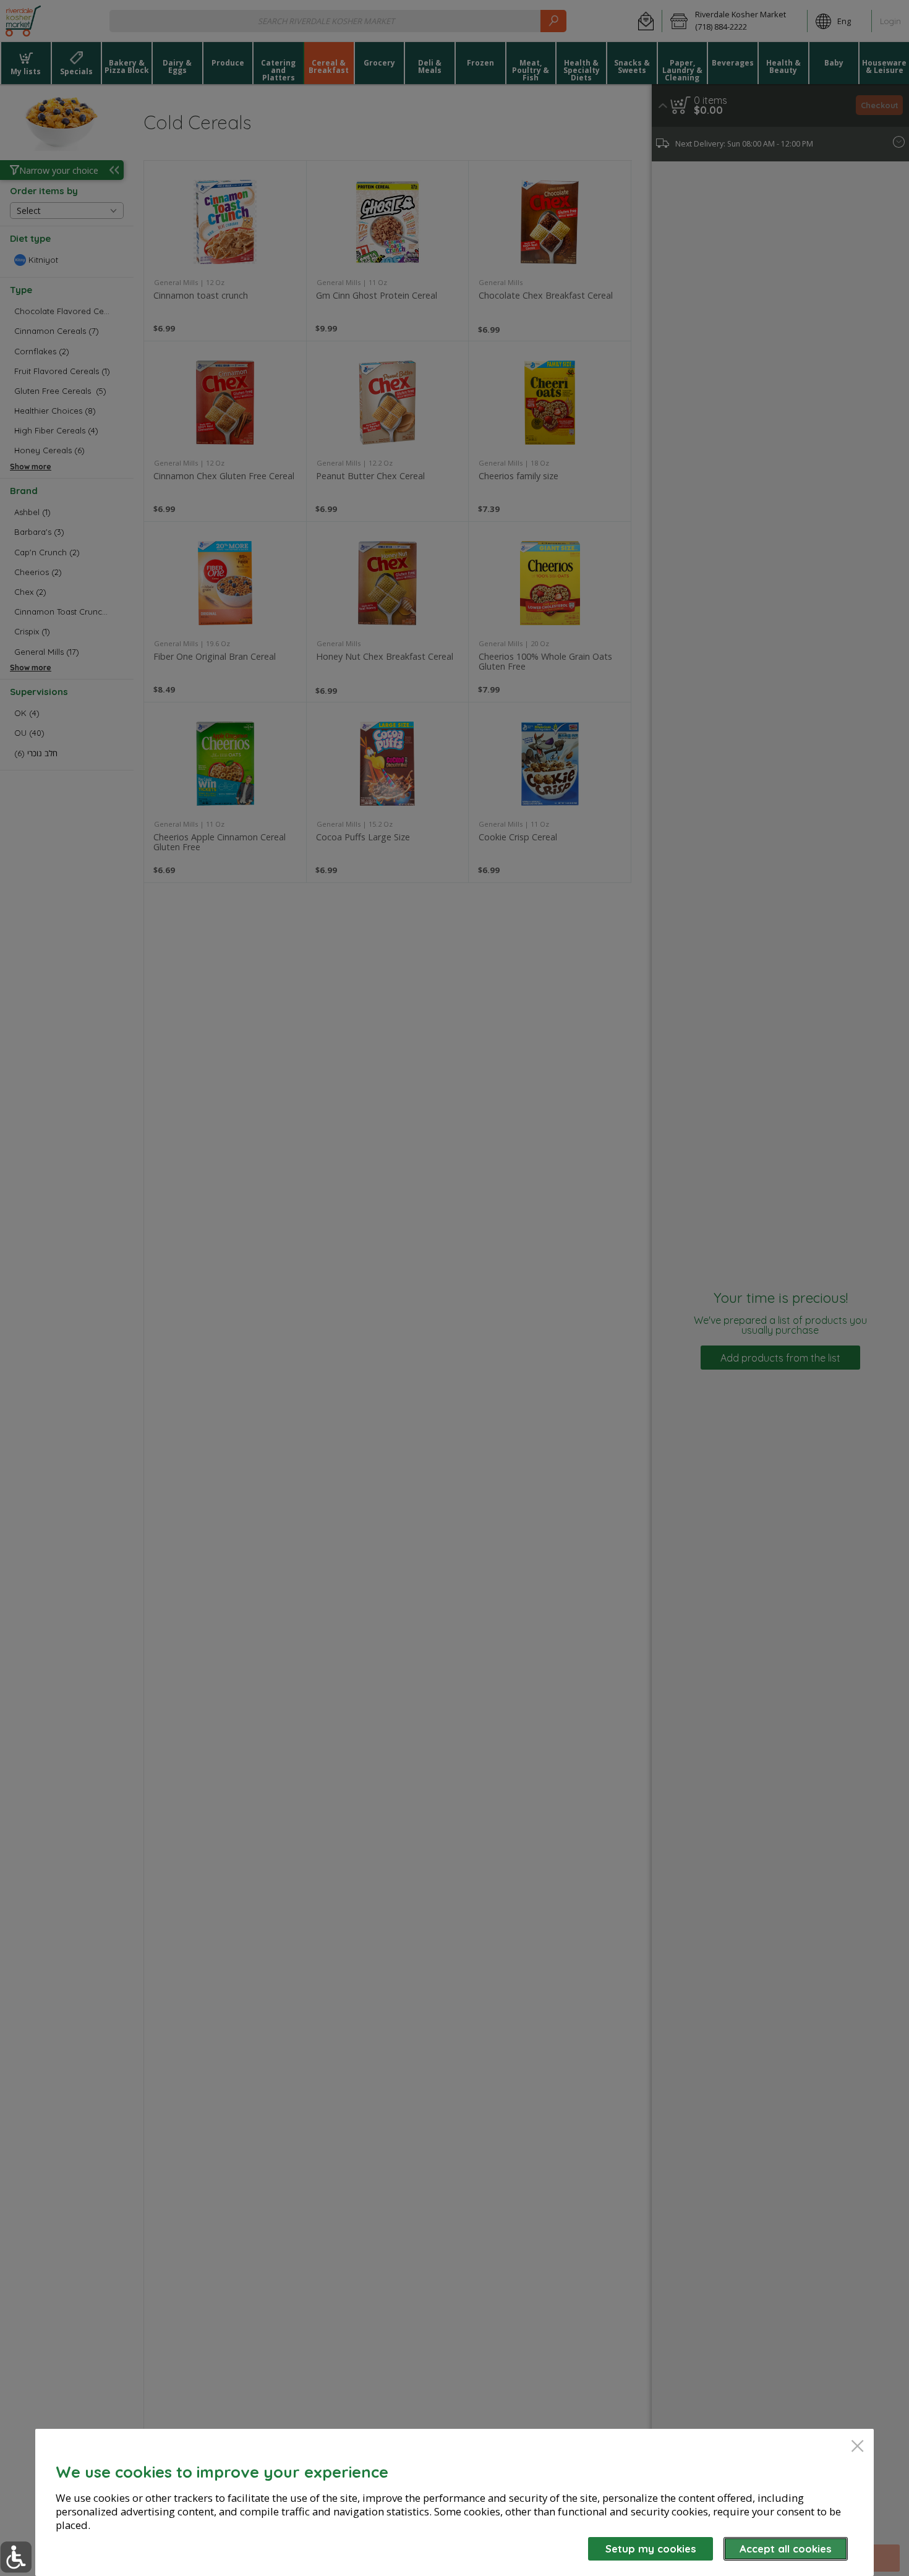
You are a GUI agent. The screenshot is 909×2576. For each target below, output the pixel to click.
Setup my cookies (651, 2548)
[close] (857, 2447)
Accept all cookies (786, 2548)
